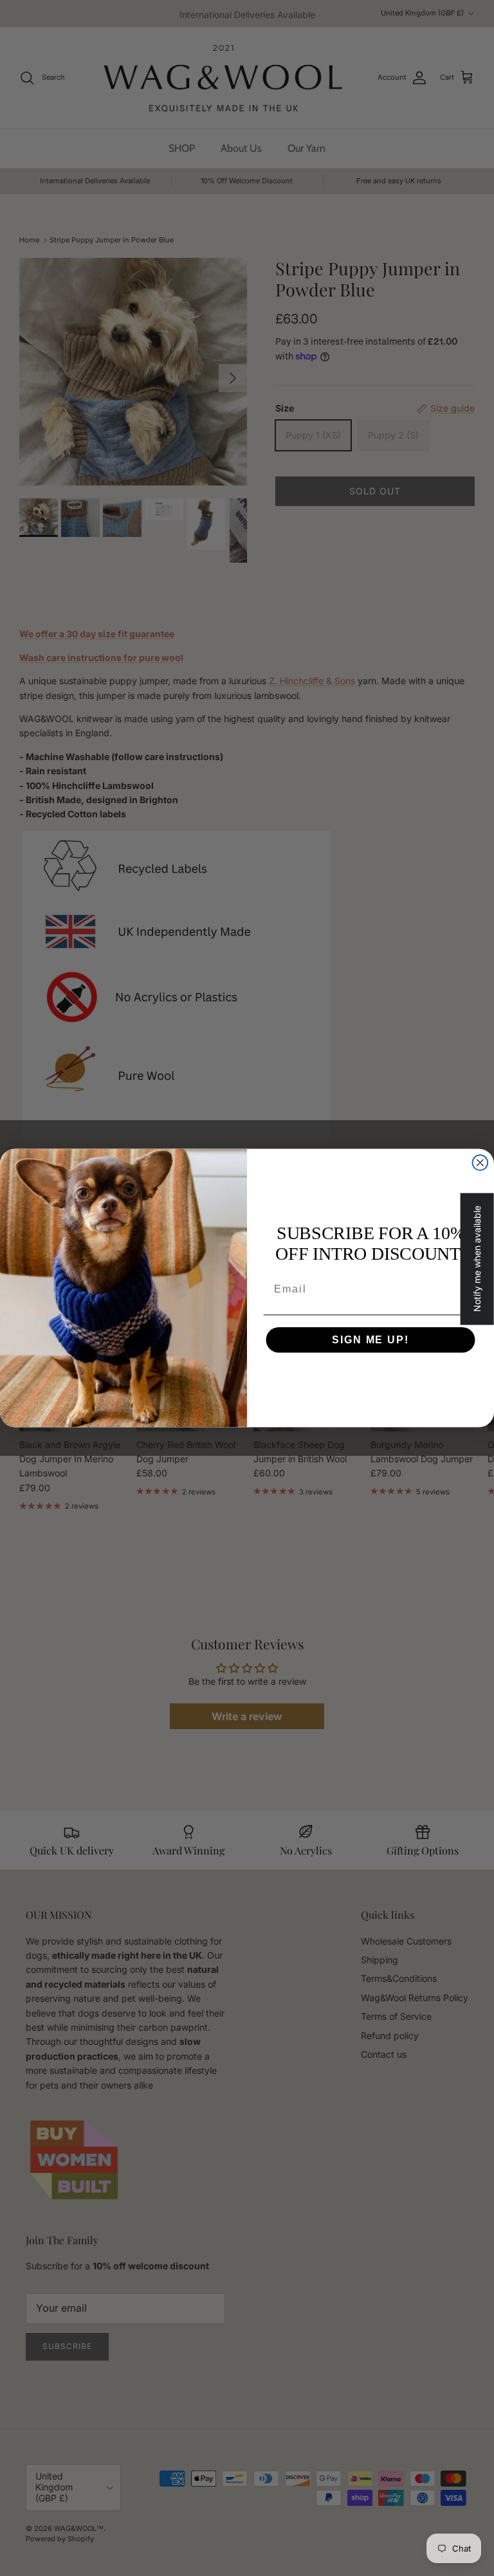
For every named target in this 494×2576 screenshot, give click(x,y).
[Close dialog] (480, 1163)
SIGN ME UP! (370, 1340)
